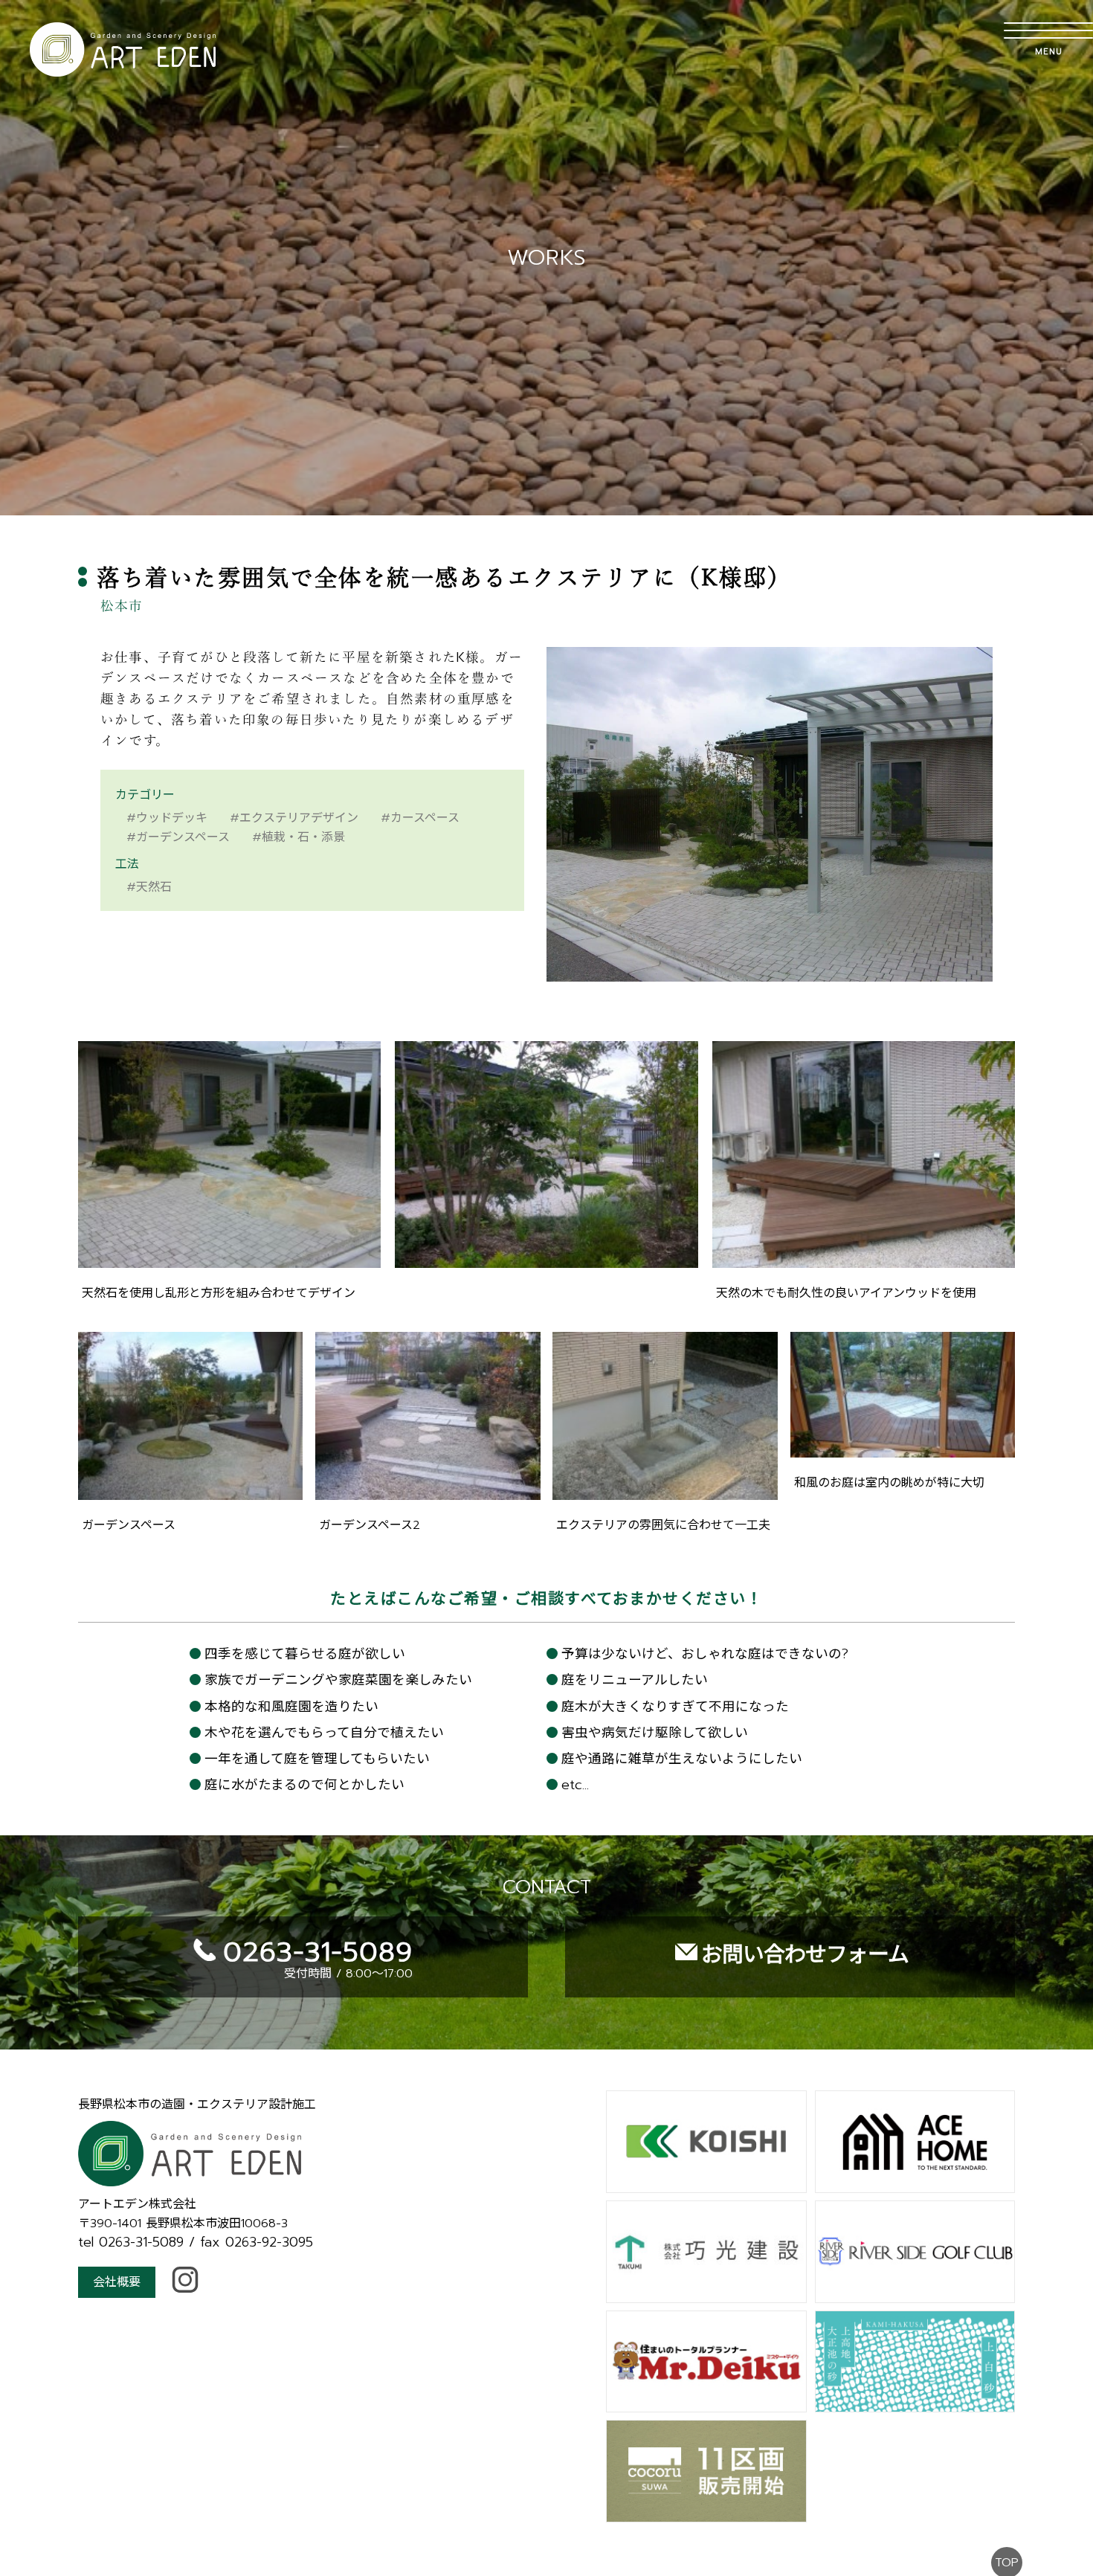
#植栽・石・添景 (299, 837)
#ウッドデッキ (167, 818)
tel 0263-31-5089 (131, 2242)
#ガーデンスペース (178, 837)
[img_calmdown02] (229, 1259)
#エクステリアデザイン (294, 818)
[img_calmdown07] (665, 1491)
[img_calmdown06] (428, 1491)
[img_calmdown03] (546, 1259)
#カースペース (420, 818)
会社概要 (117, 2282)
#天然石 (149, 887)
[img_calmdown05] (190, 1491)
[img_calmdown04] (864, 1259)
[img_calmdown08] (903, 1449)
